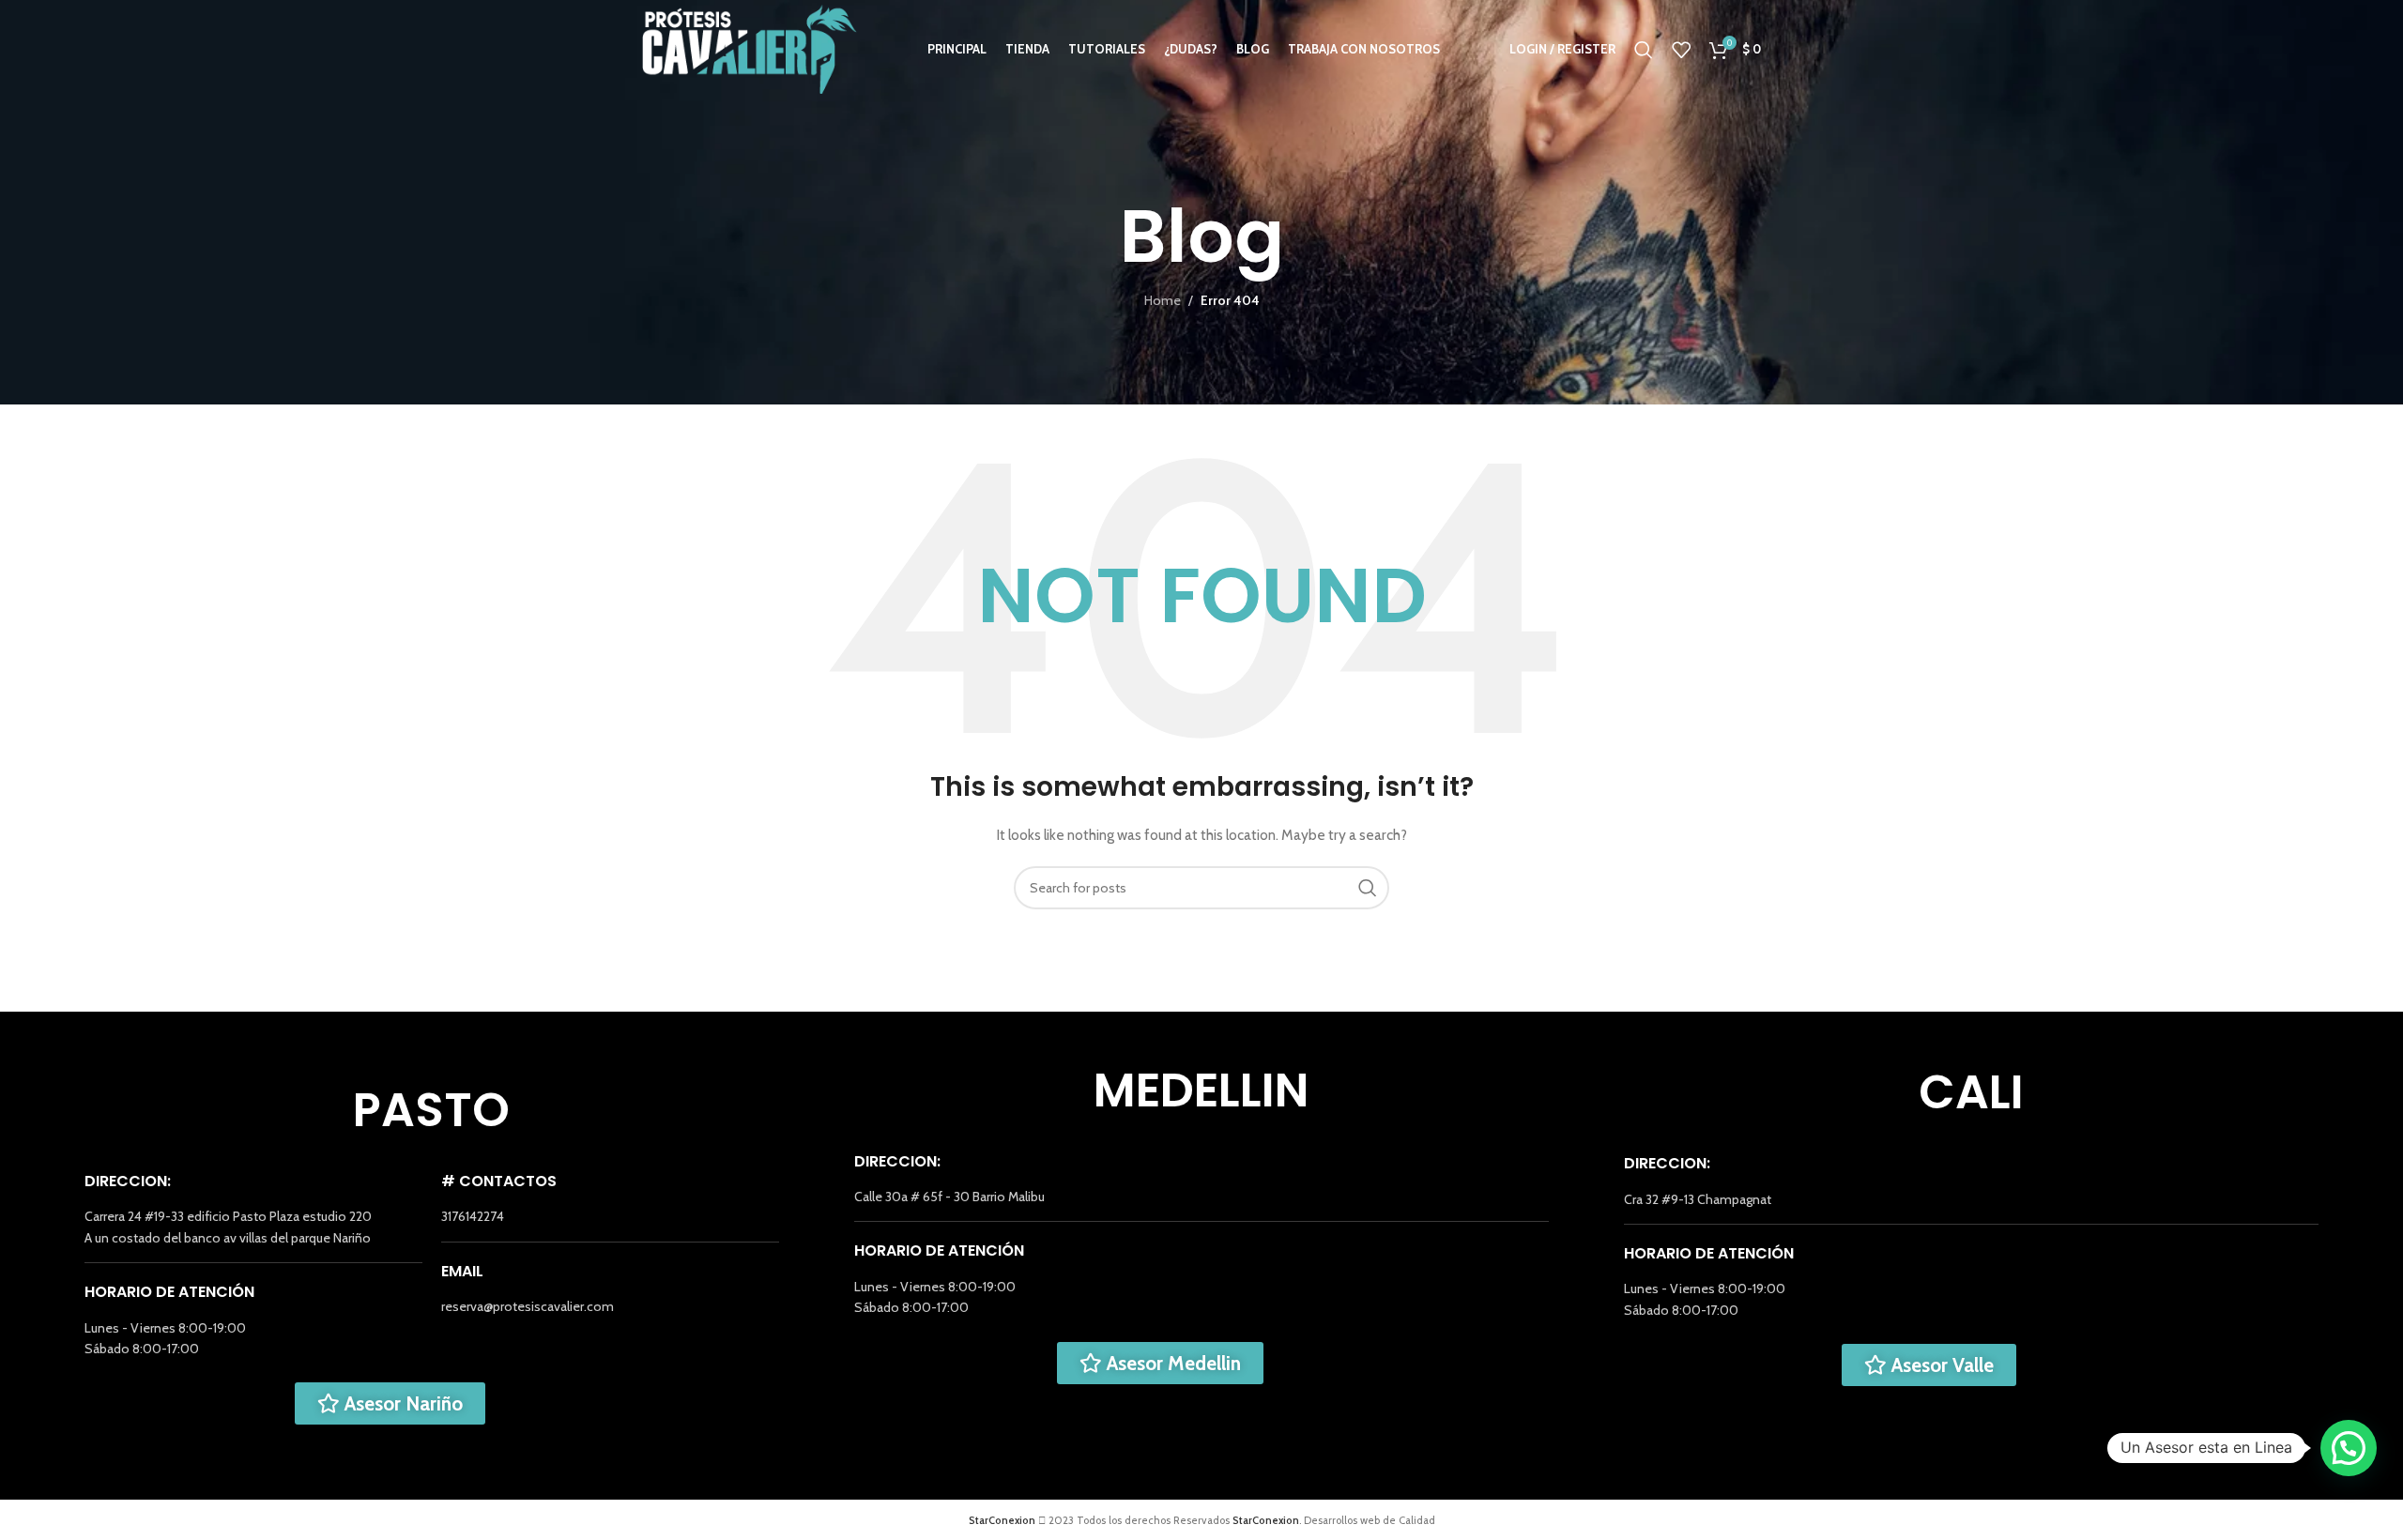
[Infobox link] (253, 1227)
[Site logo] (750, 48)
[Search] (1644, 50)
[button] (2349, 1448)
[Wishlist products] (1681, 50)
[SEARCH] (1368, 888)
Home (1163, 300)
